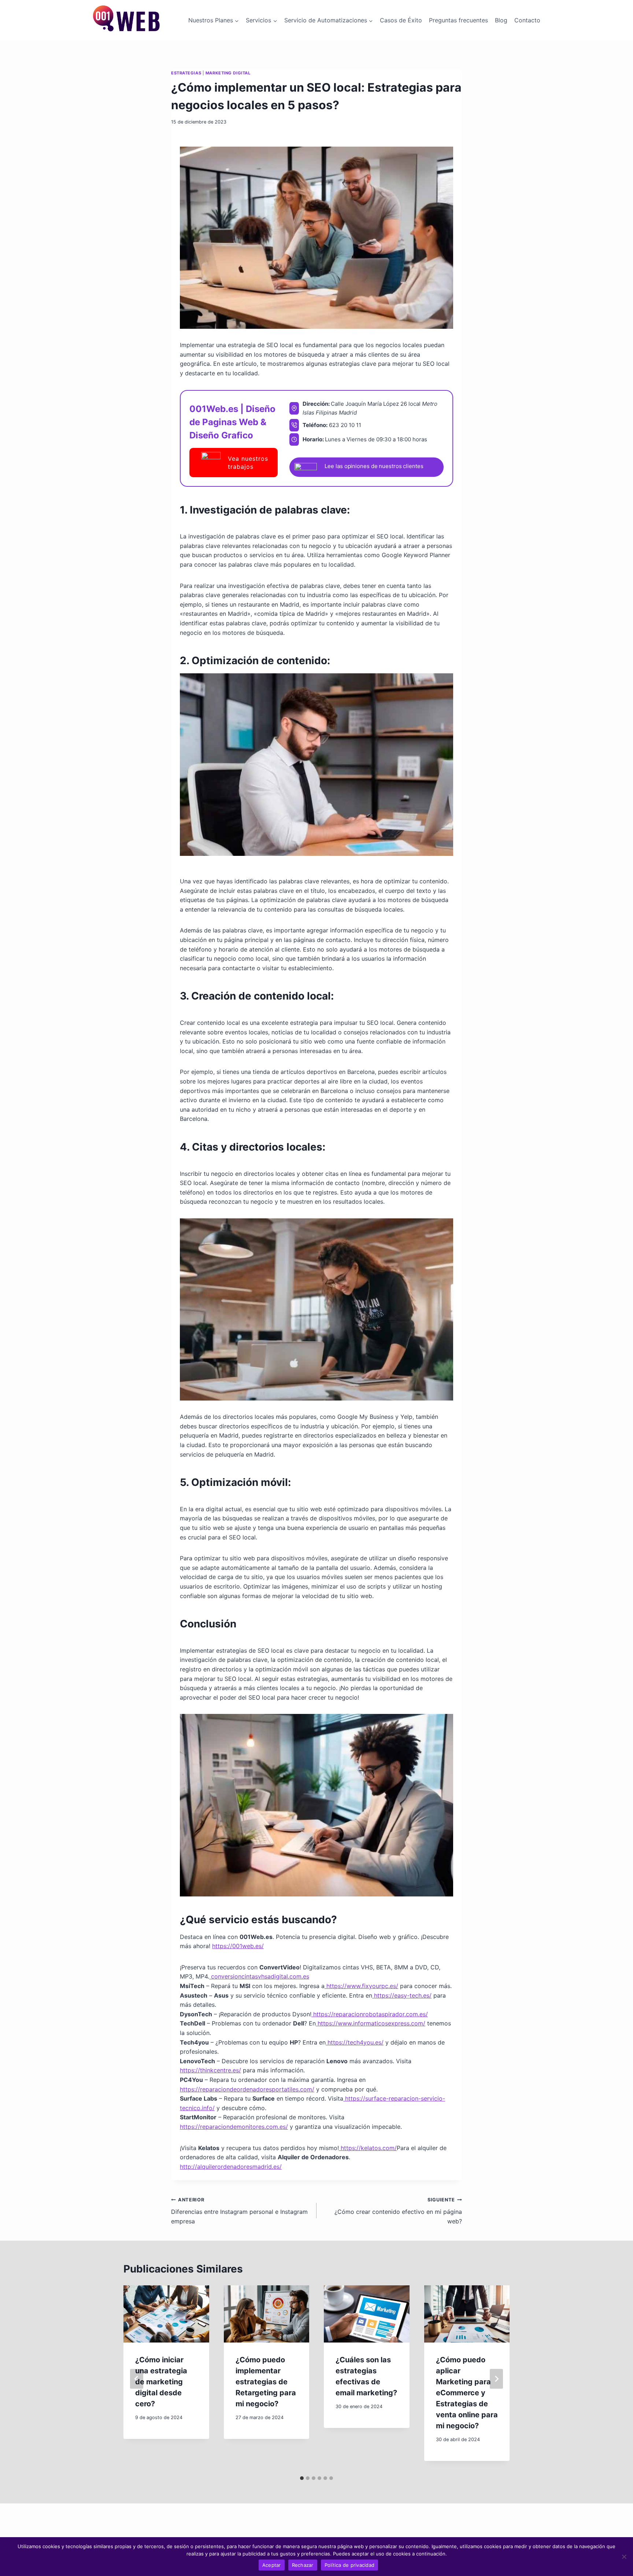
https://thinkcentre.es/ (210, 2070)
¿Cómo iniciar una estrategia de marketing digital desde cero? (161, 2382)
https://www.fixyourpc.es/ (361, 1986)
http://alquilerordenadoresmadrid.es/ (231, 2167)
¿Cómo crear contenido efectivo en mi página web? (398, 2211)
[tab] (302, 2478)
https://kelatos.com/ (368, 2148)
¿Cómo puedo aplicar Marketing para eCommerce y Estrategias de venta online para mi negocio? (467, 2393)
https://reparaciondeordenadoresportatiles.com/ (247, 2089)
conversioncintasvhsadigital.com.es (259, 1976)
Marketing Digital (228, 73)
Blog (501, 20)
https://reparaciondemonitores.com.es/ (234, 2127)
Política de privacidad (350, 2565)
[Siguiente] (496, 2379)
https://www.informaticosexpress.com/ (371, 2023)
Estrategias (186, 73)
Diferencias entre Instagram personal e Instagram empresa (239, 2211)
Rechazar (303, 2565)
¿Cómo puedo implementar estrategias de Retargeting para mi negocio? (266, 2382)
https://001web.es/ (238, 1946)
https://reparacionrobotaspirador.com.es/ (370, 2014)
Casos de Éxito (401, 20)
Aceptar (272, 2565)
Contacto (527, 20)
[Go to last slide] (137, 2379)
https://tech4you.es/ (355, 2042)
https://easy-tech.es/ (402, 1995)
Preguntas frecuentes (458, 20)
